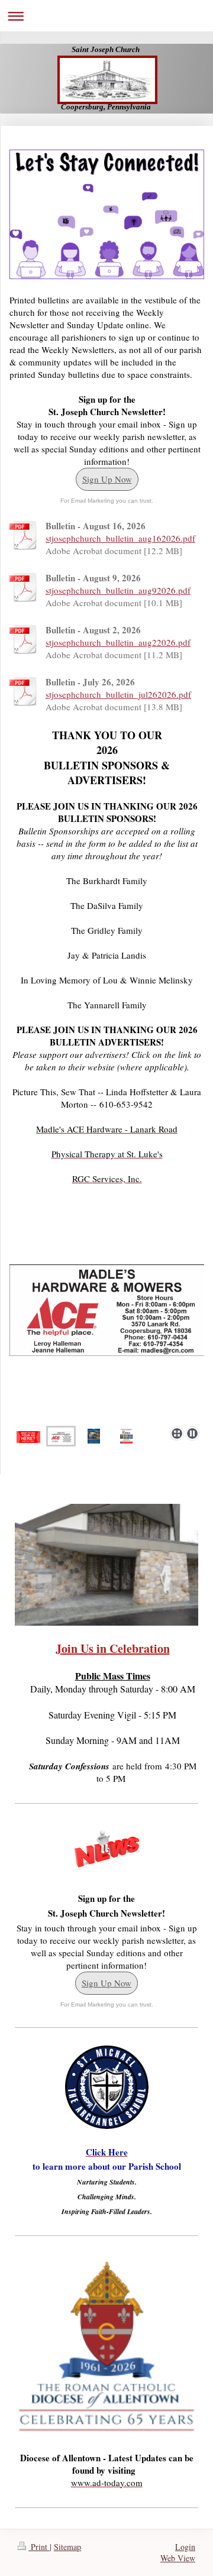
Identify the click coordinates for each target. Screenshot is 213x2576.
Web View (178, 2558)
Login (185, 2547)
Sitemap (67, 2547)
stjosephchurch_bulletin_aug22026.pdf (118, 642)
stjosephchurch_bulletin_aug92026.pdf (118, 590)
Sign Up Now (107, 479)
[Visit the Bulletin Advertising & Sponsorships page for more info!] (28, 1436)
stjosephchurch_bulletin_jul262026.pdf (118, 694)
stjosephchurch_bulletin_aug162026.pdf (120, 538)
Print (39, 2547)
